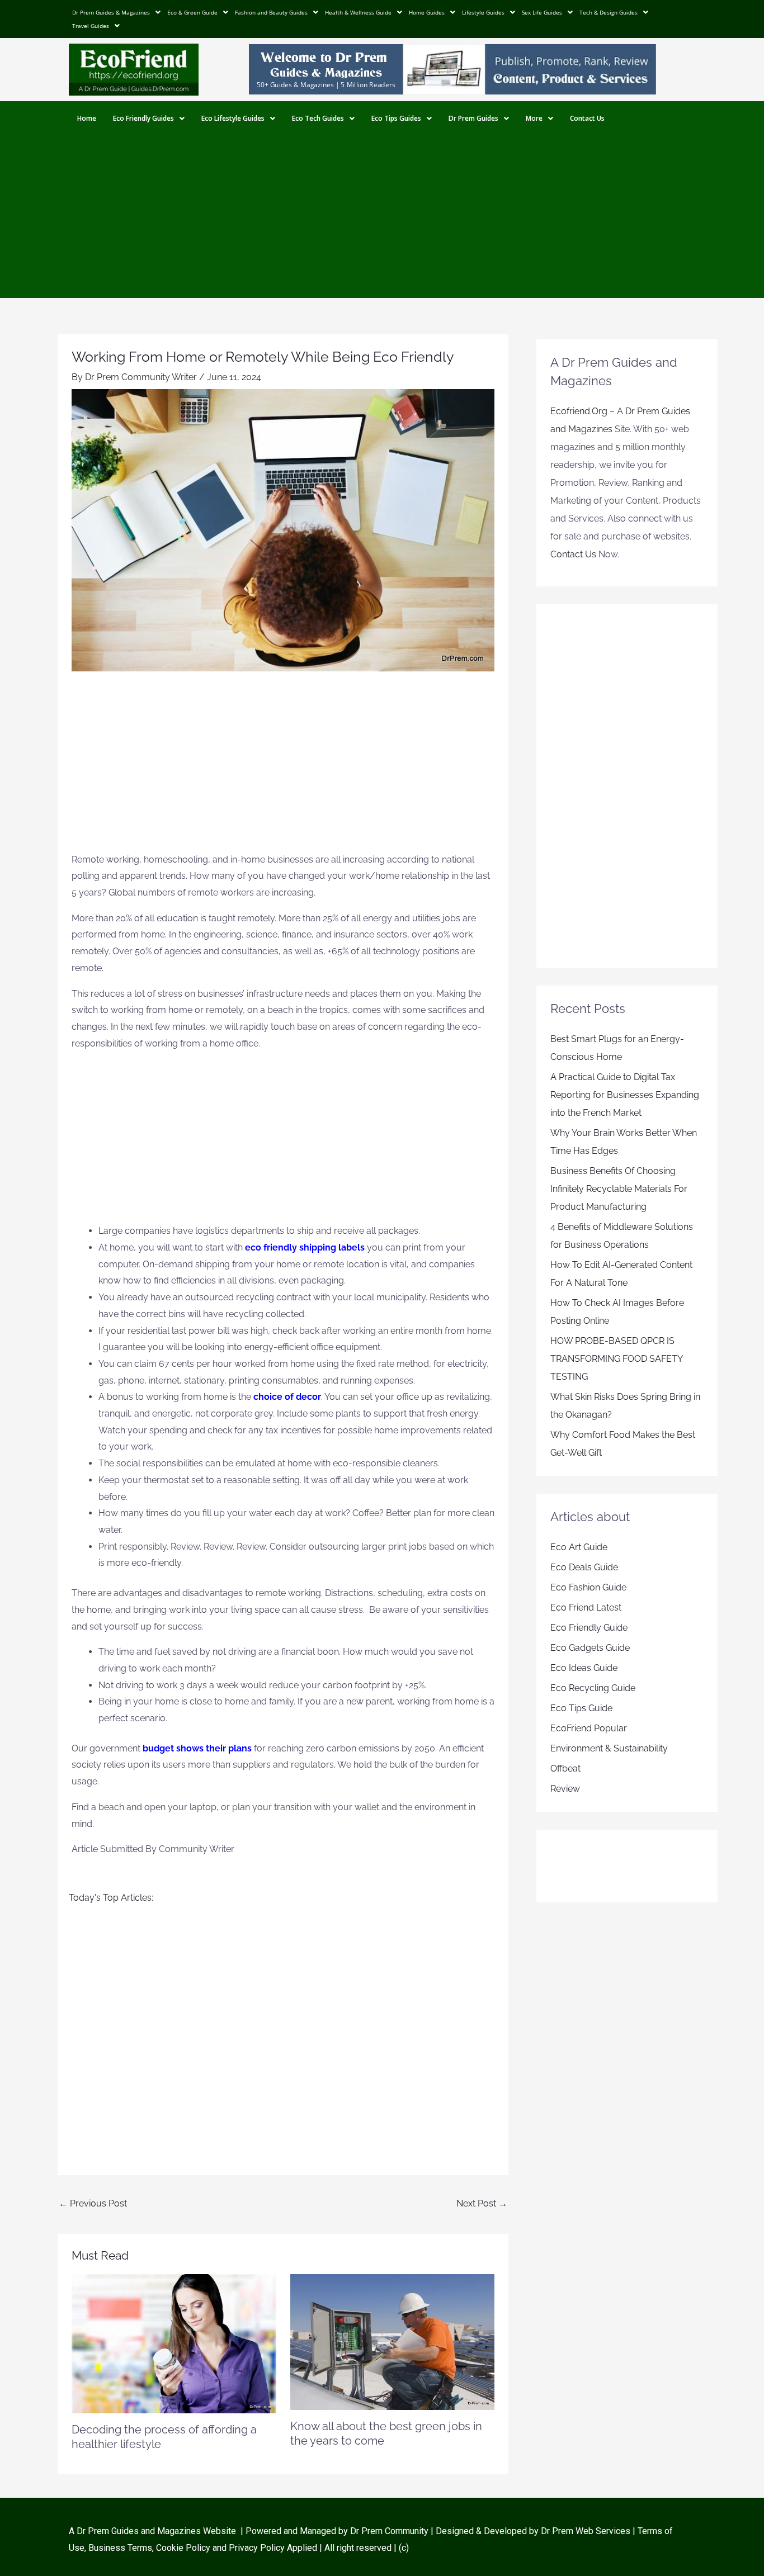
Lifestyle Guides (483, 12)
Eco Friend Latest (586, 1607)
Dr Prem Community (389, 2531)
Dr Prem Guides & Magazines (111, 12)
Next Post (482, 2203)
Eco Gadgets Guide (590, 1648)
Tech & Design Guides (609, 12)
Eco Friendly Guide (589, 1628)
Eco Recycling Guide (593, 1688)
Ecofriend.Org (579, 411)
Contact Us (587, 118)
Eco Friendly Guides (143, 118)
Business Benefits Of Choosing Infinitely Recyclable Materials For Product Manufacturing (619, 1189)
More (534, 118)
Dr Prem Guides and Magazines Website (156, 2531)
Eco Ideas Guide (584, 1668)
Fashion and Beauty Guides (271, 12)
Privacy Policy (257, 2548)
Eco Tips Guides (396, 118)
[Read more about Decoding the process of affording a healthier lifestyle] (174, 2343)
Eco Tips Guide (581, 1708)
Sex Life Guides (542, 12)
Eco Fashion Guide (588, 1587)
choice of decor (287, 1397)
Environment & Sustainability (609, 1748)
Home (87, 118)
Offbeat (565, 1768)
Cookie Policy (184, 2548)
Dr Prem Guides (473, 118)
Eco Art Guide (579, 1547)
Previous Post (93, 2203)
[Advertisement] (382, 220)
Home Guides (427, 12)
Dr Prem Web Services (586, 2531)
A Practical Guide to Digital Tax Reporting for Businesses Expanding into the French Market (625, 1095)
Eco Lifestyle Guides (233, 118)
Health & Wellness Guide (358, 12)
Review (565, 1789)
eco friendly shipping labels (305, 1247)
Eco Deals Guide (584, 1567)
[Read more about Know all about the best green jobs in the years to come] (393, 2341)
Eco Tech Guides (318, 118)
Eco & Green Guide (192, 12)
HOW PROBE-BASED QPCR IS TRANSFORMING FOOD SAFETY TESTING (616, 1359)
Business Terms (120, 2548)
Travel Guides (91, 26)
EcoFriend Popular (589, 1728)
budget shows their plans (197, 1748)
